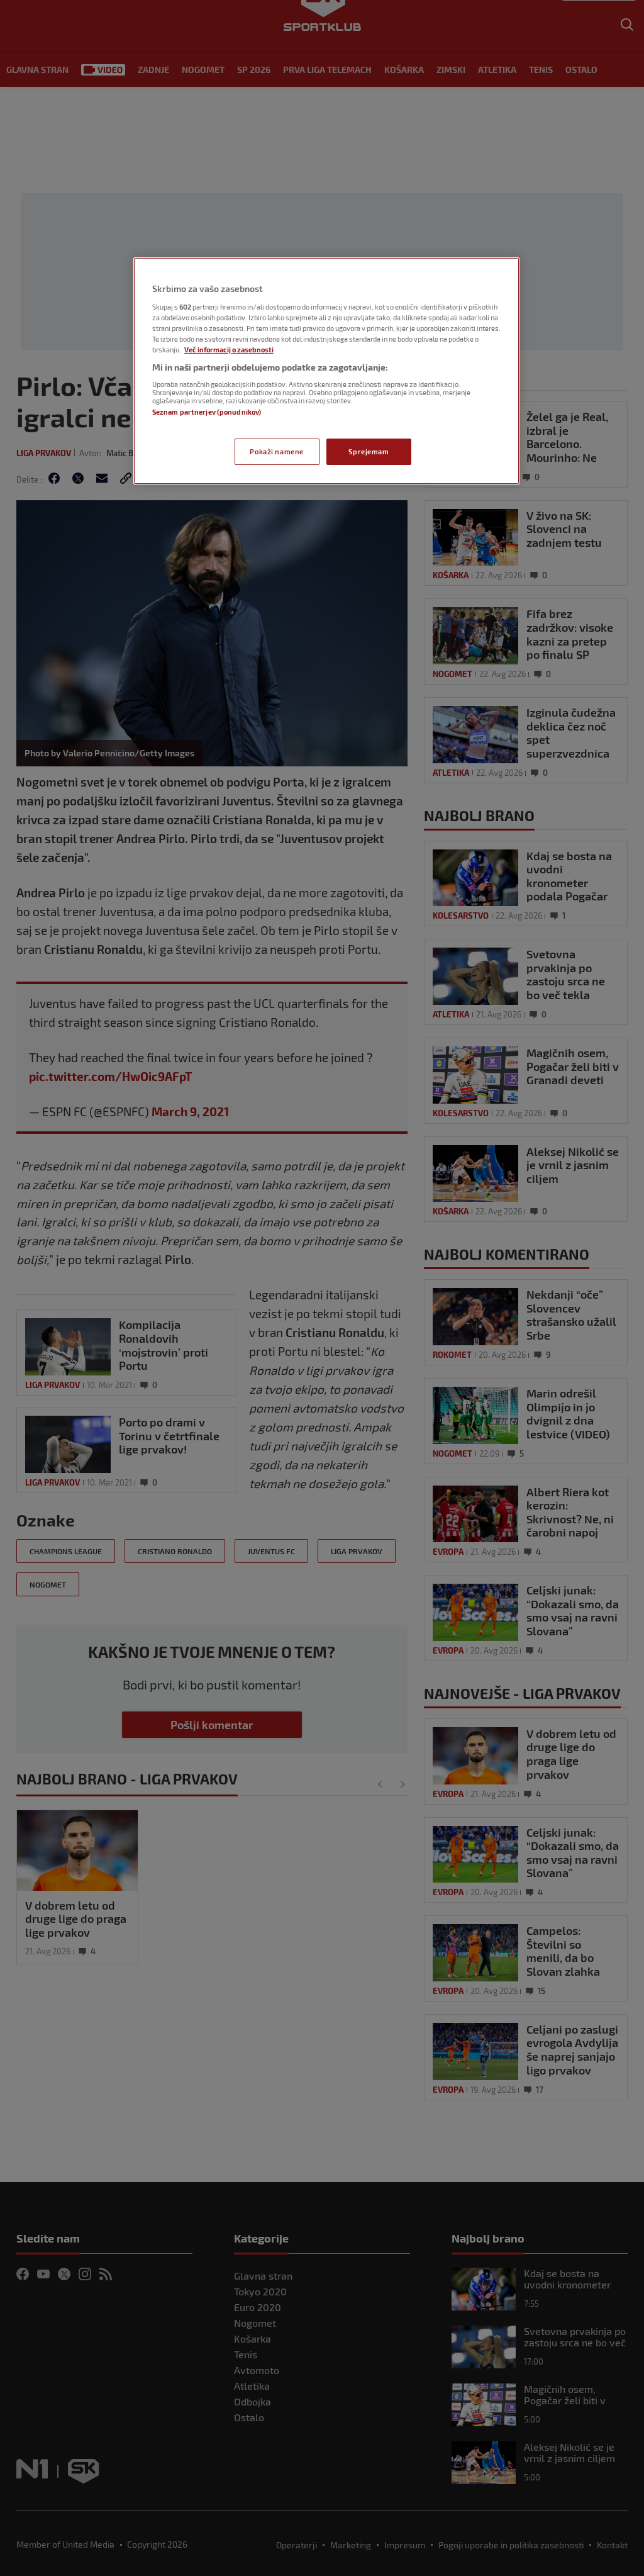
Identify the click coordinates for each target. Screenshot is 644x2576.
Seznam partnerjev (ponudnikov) (207, 412)
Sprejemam (369, 451)
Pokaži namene (276, 451)
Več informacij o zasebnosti (229, 350)
